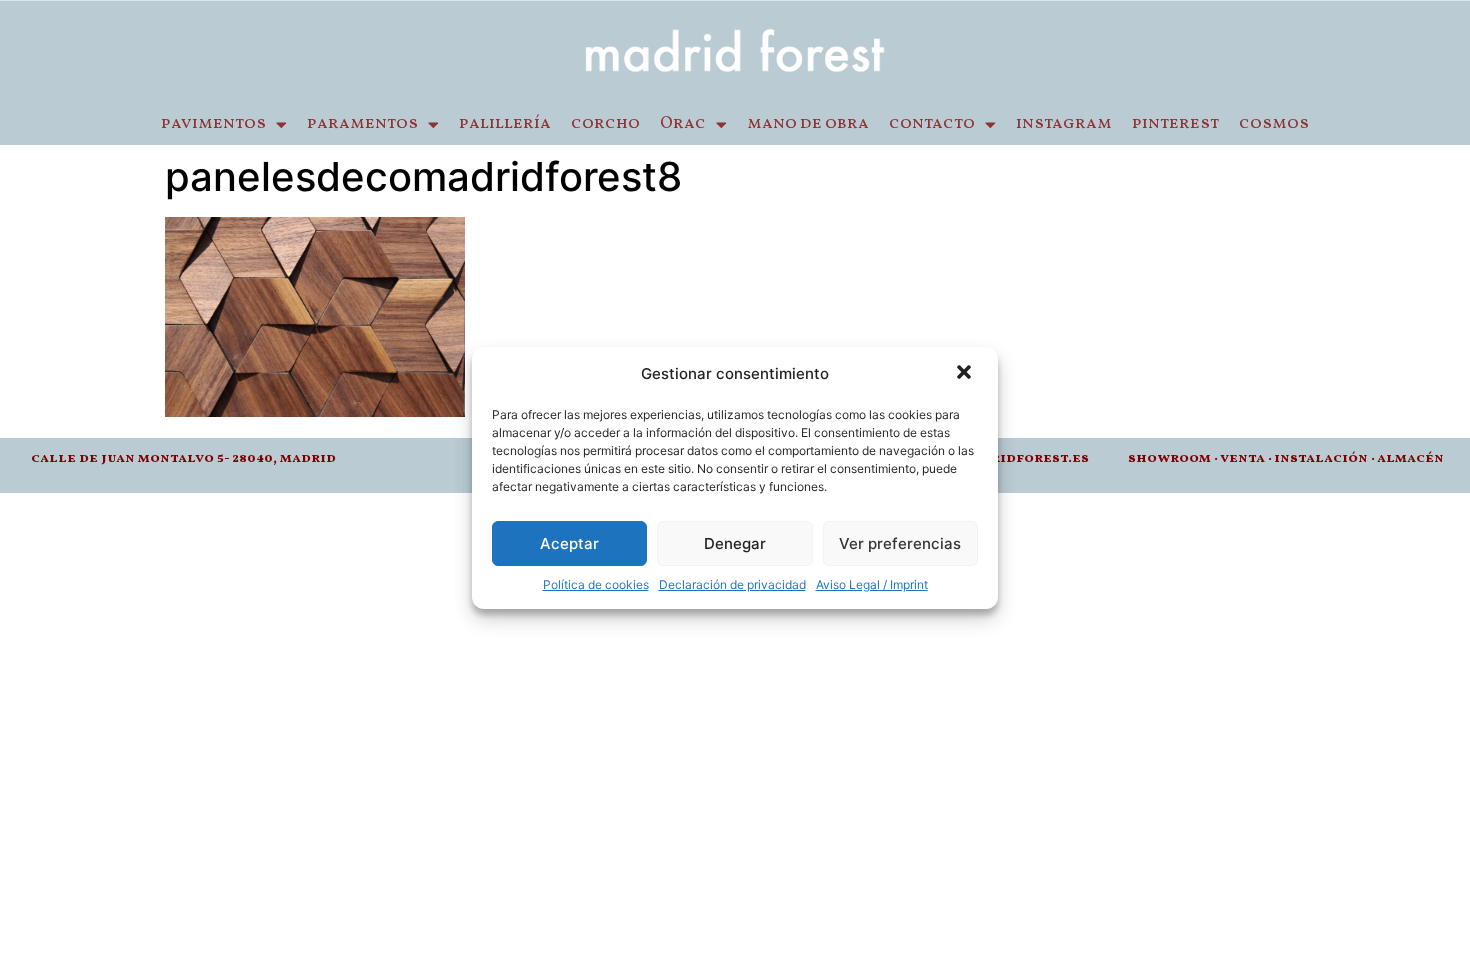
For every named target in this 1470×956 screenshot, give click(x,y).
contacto (932, 124)
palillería (505, 124)
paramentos (362, 124)
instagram (1064, 124)
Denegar (735, 543)
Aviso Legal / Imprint (872, 584)
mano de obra (808, 124)
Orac (683, 124)
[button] (966, 374)
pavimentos (213, 124)
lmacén (1415, 458)
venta (1242, 458)
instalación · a (1330, 458)
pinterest (1175, 124)
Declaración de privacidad (732, 584)
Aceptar (569, 543)
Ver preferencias (900, 543)
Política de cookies (596, 584)
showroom (1169, 458)
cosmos (1274, 124)
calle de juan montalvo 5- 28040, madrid (183, 458)
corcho (605, 124)
